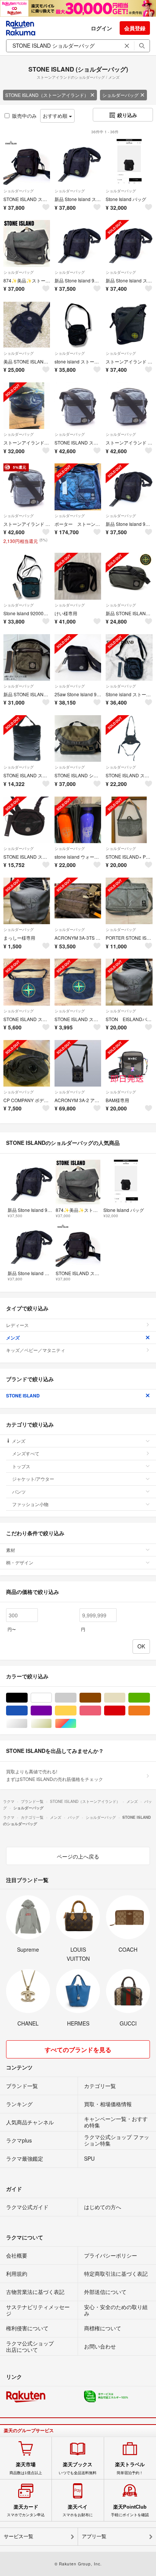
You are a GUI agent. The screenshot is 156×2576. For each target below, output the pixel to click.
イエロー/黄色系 (76, 1711)
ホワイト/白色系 (52, 1698)
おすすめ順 (56, 116)
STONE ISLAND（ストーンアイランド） (47, 95)
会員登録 (135, 28)
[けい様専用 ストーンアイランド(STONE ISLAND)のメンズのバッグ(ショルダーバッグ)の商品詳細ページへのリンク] (78, 576)
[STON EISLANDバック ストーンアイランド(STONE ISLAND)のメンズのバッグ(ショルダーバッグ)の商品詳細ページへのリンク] (129, 982)
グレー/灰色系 (76, 1698)
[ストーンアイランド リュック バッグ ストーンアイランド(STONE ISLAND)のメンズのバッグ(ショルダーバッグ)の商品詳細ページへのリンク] (27, 406)
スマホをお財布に (78, 2511)
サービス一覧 (19, 2536)
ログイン (101, 28)
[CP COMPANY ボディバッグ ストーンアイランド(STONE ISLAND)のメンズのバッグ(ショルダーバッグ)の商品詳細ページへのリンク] (27, 1063)
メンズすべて (26, 1453)
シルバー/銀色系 (27, 1724)
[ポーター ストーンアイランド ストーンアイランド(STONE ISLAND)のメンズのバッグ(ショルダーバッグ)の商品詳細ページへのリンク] (78, 487)
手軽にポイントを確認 (130, 2511)
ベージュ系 (125, 1698)
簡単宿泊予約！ (130, 2468)
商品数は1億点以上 (26, 2468)
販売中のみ (24, 116)
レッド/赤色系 (125, 1711)
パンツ (19, 1491)
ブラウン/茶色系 (101, 1698)
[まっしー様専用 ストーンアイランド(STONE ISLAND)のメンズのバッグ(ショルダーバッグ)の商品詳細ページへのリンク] (27, 901)
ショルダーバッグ (120, 95)
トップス (21, 1466)
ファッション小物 (30, 1504)
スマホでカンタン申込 (26, 2511)
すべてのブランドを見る (78, 2050)
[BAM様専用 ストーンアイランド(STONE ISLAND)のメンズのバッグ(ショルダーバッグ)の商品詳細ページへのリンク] (129, 1063)
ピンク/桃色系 (101, 1711)
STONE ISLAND (23, 1396)
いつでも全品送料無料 (78, 2468)
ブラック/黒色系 (27, 1698)
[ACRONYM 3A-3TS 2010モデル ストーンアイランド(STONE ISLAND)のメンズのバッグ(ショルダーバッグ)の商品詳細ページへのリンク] (78, 901)
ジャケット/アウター (33, 1479)
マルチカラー (76, 1724)
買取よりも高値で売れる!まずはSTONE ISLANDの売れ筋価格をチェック (55, 1775)
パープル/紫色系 (52, 1711)
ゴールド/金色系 (52, 1724)
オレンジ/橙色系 (150, 1711)
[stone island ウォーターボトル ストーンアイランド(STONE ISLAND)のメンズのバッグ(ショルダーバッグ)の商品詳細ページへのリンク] (78, 820)
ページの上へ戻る (78, 1856)
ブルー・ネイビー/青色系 (27, 1711)
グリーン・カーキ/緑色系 (150, 1698)
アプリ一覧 (94, 2536)
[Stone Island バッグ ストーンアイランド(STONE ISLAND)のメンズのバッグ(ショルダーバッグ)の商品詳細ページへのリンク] (129, 162)
